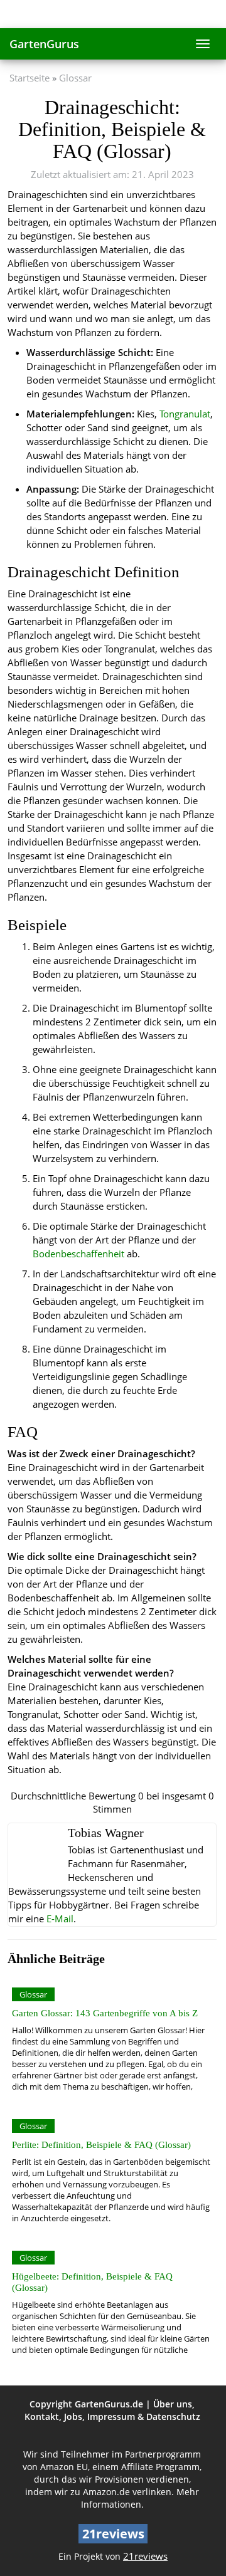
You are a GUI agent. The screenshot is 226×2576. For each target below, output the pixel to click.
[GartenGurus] (112, 14)
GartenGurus (44, 44)
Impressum (111, 2416)
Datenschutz (173, 2416)
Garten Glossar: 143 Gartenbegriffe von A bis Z (105, 2013)
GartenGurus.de (109, 2404)
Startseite (30, 78)
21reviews (145, 2556)
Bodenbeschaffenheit (78, 1254)
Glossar (75, 78)
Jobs (73, 2416)
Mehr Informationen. (140, 2498)
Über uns (173, 2404)
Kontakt (42, 2416)
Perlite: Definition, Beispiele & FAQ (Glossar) (101, 2144)
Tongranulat (185, 414)
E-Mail (60, 1919)
